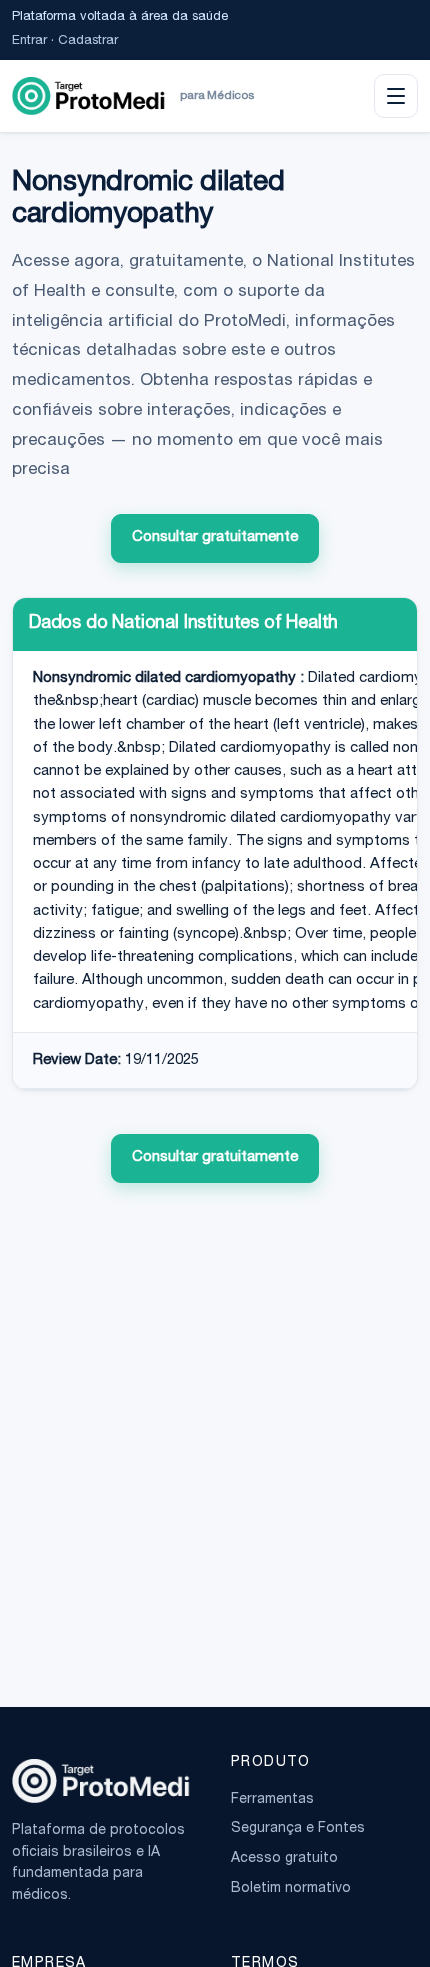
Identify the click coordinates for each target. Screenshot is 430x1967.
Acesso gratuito (284, 1859)
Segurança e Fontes (298, 1829)
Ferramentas (272, 1800)
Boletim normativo (291, 1889)
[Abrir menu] (396, 96)
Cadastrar (88, 41)
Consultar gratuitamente (215, 537)
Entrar (29, 41)
